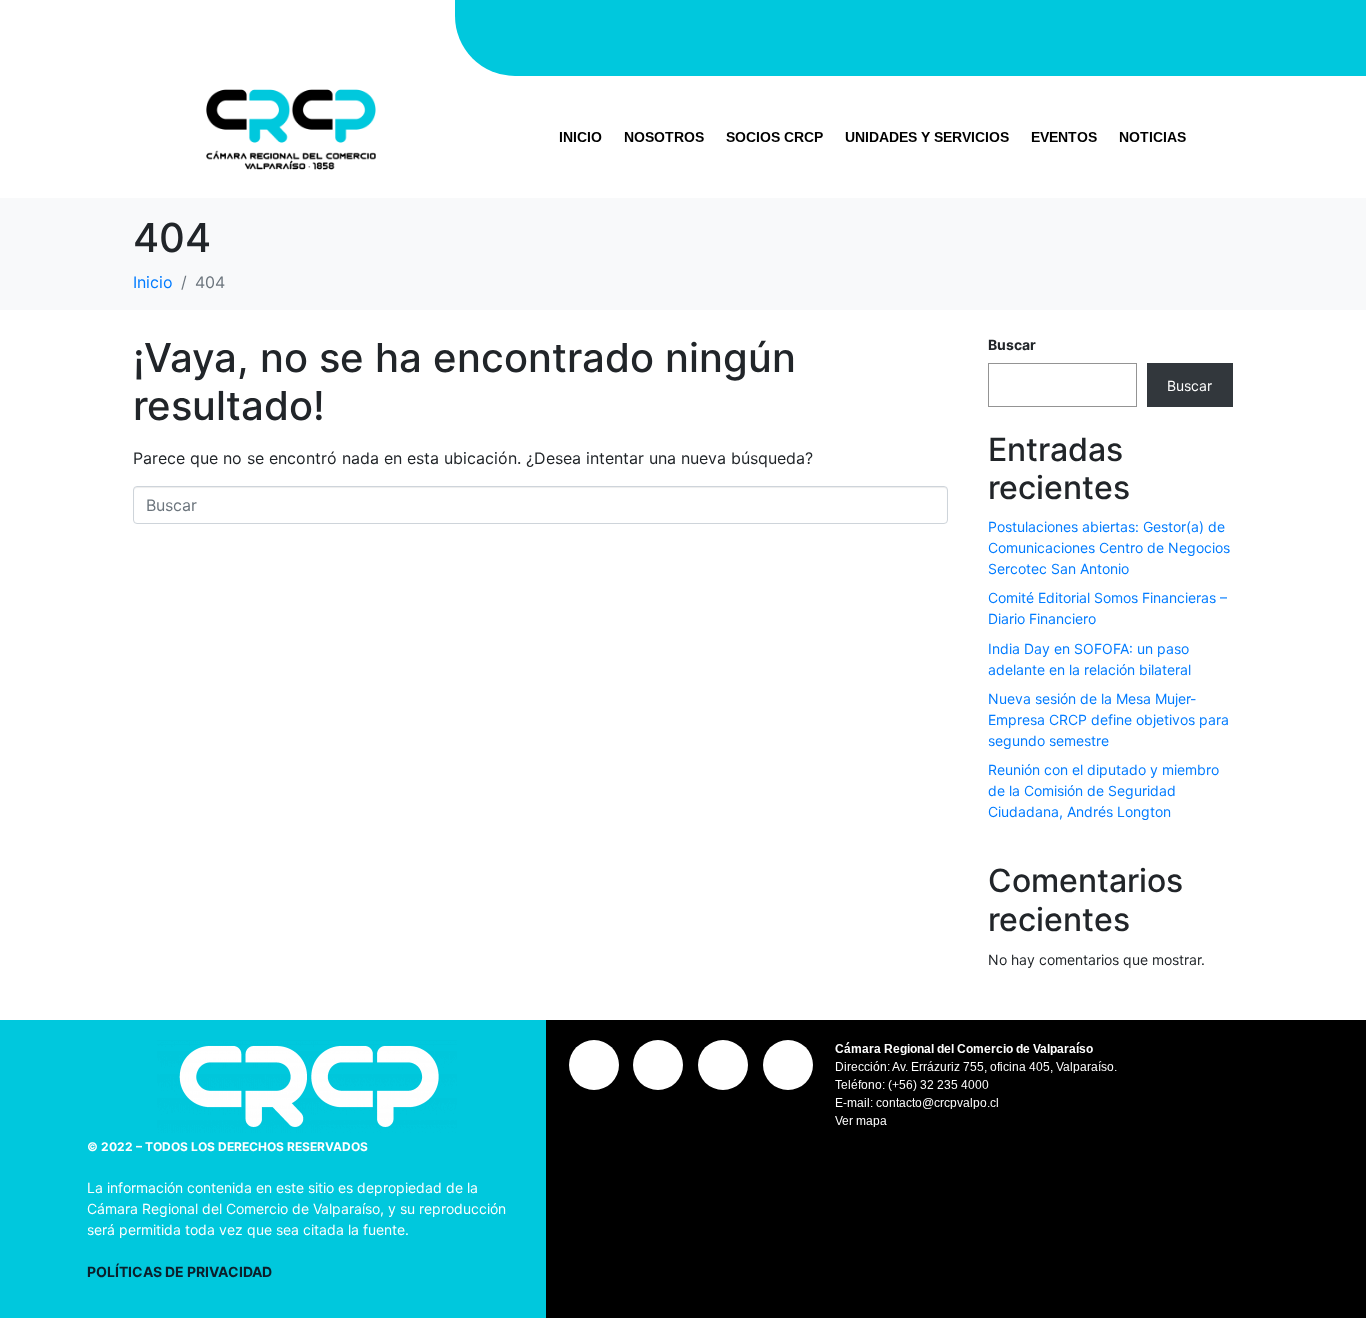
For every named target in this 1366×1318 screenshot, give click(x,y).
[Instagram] (791, 35)
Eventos (1064, 137)
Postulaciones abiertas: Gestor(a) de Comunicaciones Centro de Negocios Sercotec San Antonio (1109, 547)
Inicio (580, 137)
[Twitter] (911, 35)
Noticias (1152, 137)
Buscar (1012, 344)
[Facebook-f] (851, 35)
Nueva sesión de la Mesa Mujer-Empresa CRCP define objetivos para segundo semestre (1108, 719)
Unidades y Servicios (927, 137)
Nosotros (664, 137)
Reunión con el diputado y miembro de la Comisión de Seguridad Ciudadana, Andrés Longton (1103, 790)
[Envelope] (1031, 35)
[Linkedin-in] (971, 35)
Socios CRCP (774, 137)
